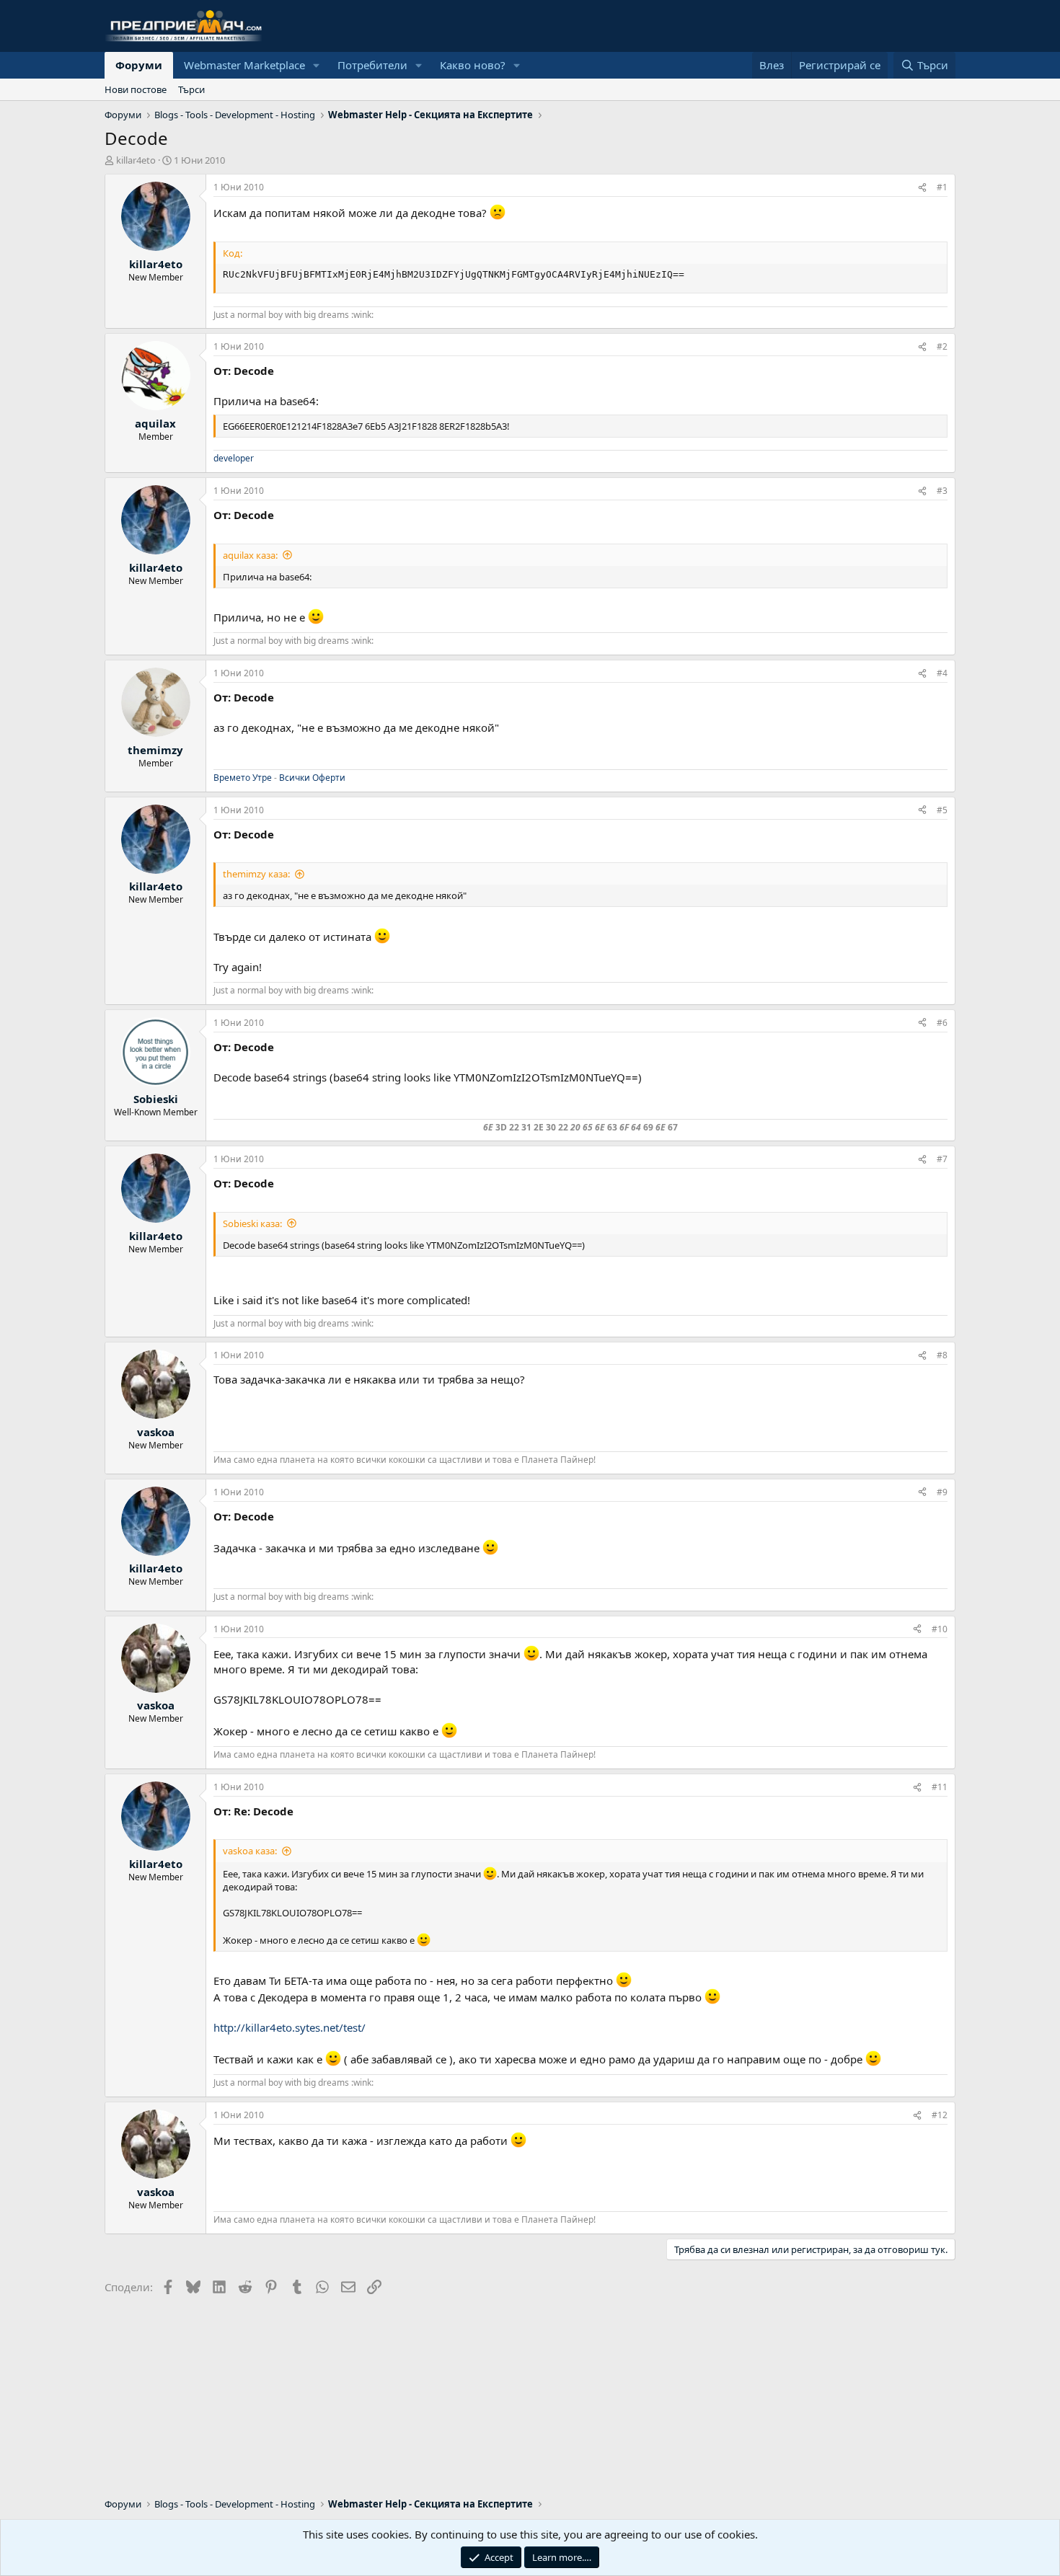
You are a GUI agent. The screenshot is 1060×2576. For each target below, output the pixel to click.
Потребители (372, 65)
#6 (942, 1023)
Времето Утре (243, 778)
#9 (942, 1492)
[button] (317, 65)
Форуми (139, 65)
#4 (942, 673)
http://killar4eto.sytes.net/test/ (290, 2027)
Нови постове (136, 89)
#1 (942, 187)
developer (234, 458)
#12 (940, 2115)
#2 (942, 346)
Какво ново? (473, 65)
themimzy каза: (256, 874)
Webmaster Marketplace (244, 65)
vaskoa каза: (250, 1851)
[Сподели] (922, 188)
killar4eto (136, 160)
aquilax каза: (250, 555)
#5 (942, 810)
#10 (940, 1629)
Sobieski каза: (252, 1223)
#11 (940, 1787)
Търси (191, 89)
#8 (942, 1355)
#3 (942, 491)
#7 (942, 1159)
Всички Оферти (312, 778)
